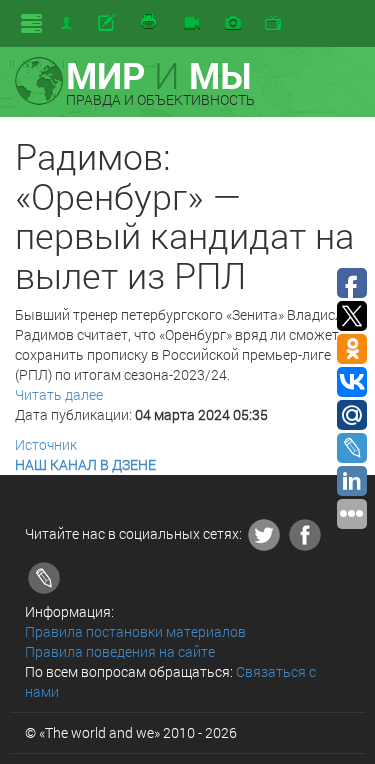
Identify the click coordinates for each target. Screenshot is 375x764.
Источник (46, 444)
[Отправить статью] (108, 23)
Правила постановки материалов (135, 631)
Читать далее (59, 394)
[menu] (31, 23)
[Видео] (192, 24)
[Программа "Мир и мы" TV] (273, 24)
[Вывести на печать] (150, 23)
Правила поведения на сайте (120, 651)
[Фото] (233, 24)
